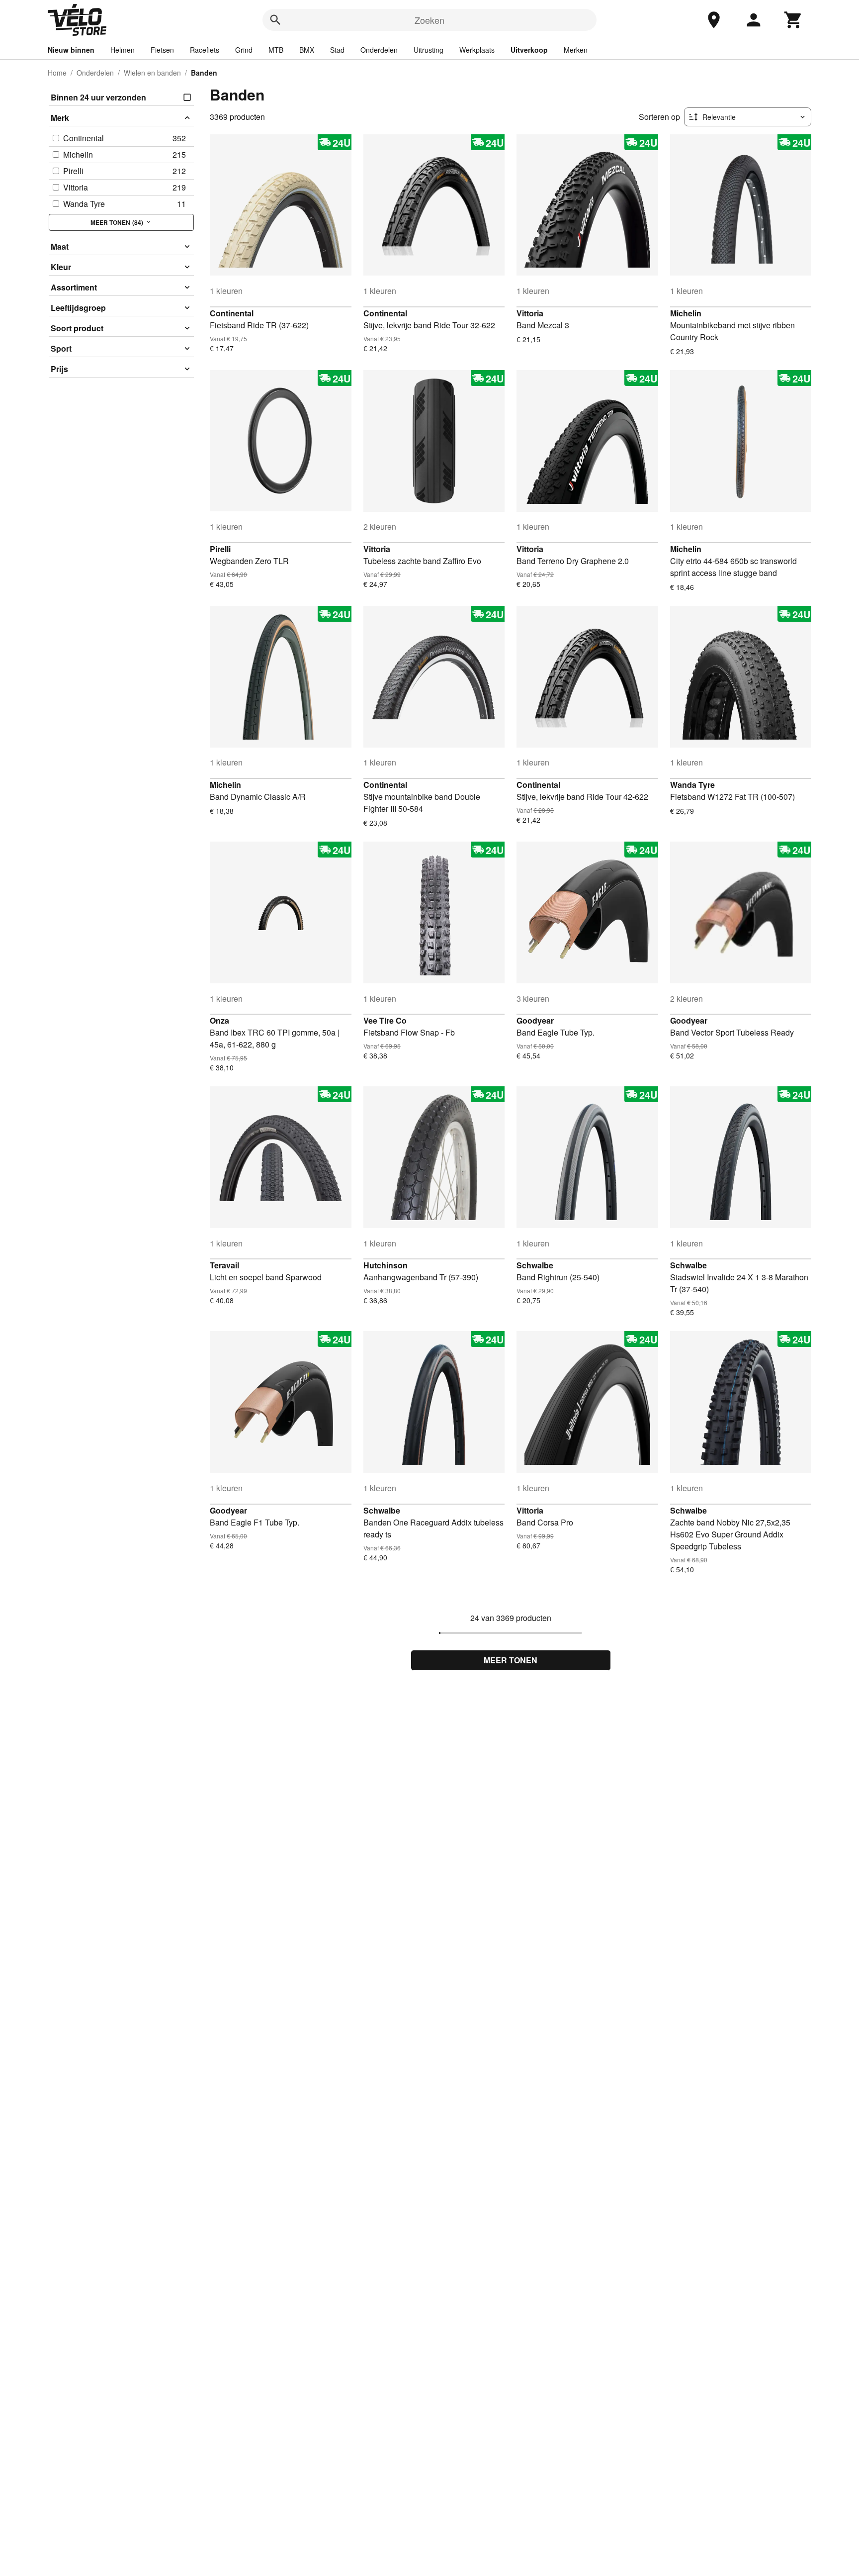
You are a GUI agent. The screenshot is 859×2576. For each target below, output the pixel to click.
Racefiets (205, 50)
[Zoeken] (275, 20)
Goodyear (535, 1020)
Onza (219, 1020)
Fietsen (162, 50)
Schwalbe (535, 1265)
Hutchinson (386, 1265)
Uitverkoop (529, 50)
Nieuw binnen (71, 50)
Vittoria (530, 313)
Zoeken (429, 20)
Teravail (224, 1265)
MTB (276, 50)
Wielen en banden (152, 73)
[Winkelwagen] (793, 20)
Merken (576, 50)
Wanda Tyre (692, 785)
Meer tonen (511, 1660)
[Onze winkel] (714, 20)
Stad (337, 50)
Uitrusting (429, 50)
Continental (232, 313)
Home (57, 73)
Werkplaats (477, 50)
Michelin (686, 313)
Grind (244, 50)
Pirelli (220, 549)
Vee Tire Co (385, 1020)
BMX (307, 50)
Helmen (123, 50)
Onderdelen (379, 50)
